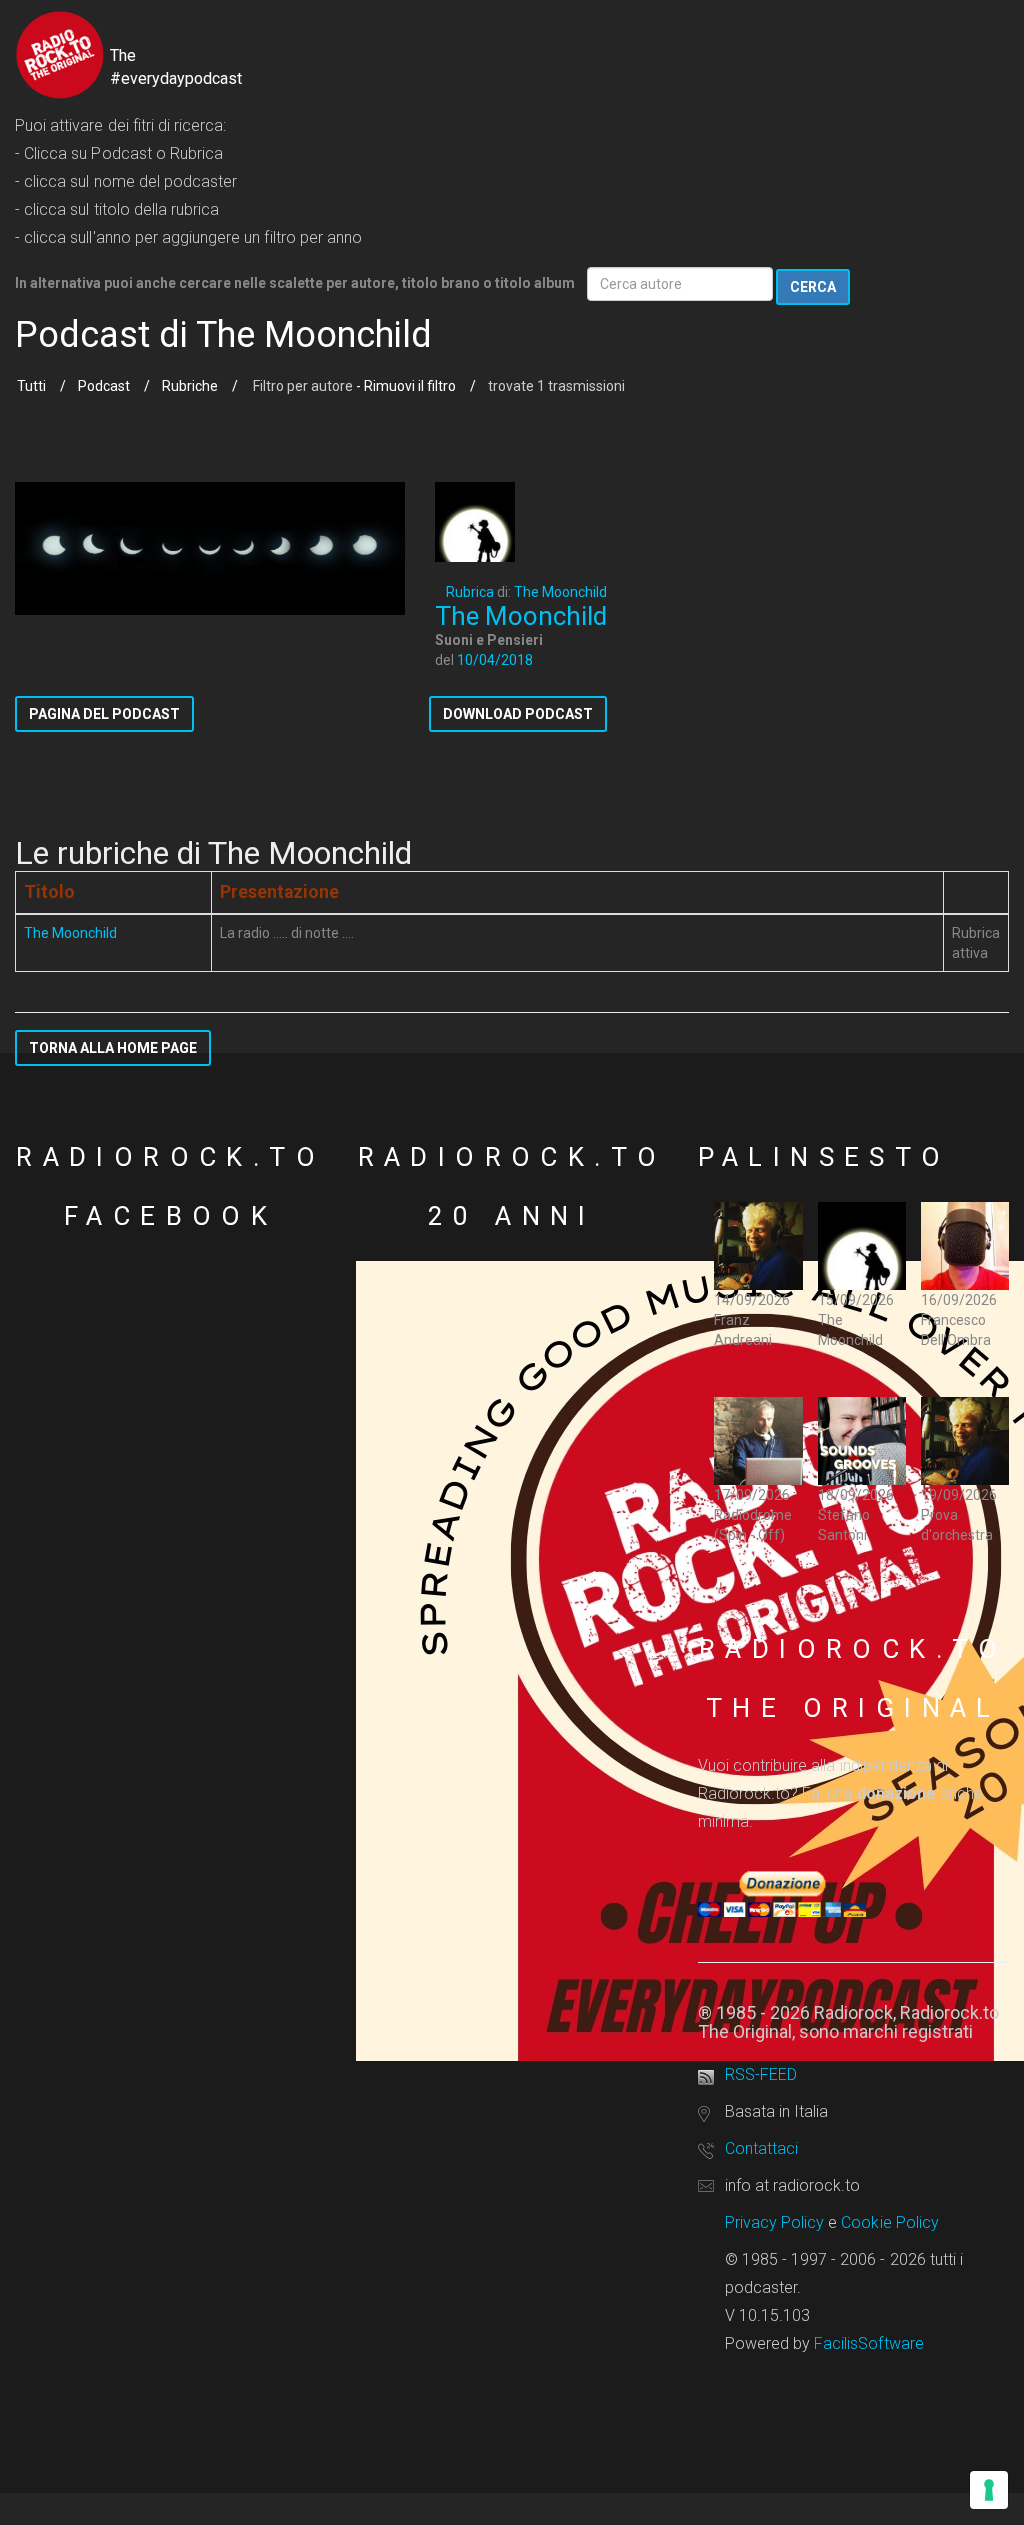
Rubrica (470, 592)
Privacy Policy (775, 2222)
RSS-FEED (761, 2074)
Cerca (813, 287)
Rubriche (190, 386)
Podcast (104, 386)
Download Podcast (518, 714)
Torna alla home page (113, 1048)
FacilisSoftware (869, 2343)
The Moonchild (560, 592)
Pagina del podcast (104, 714)
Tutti (31, 386)
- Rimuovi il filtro (404, 386)
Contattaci (761, 2148)
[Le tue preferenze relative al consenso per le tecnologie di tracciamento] (989, 2490)
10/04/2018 (495, 660)
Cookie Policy (890, 2222)
